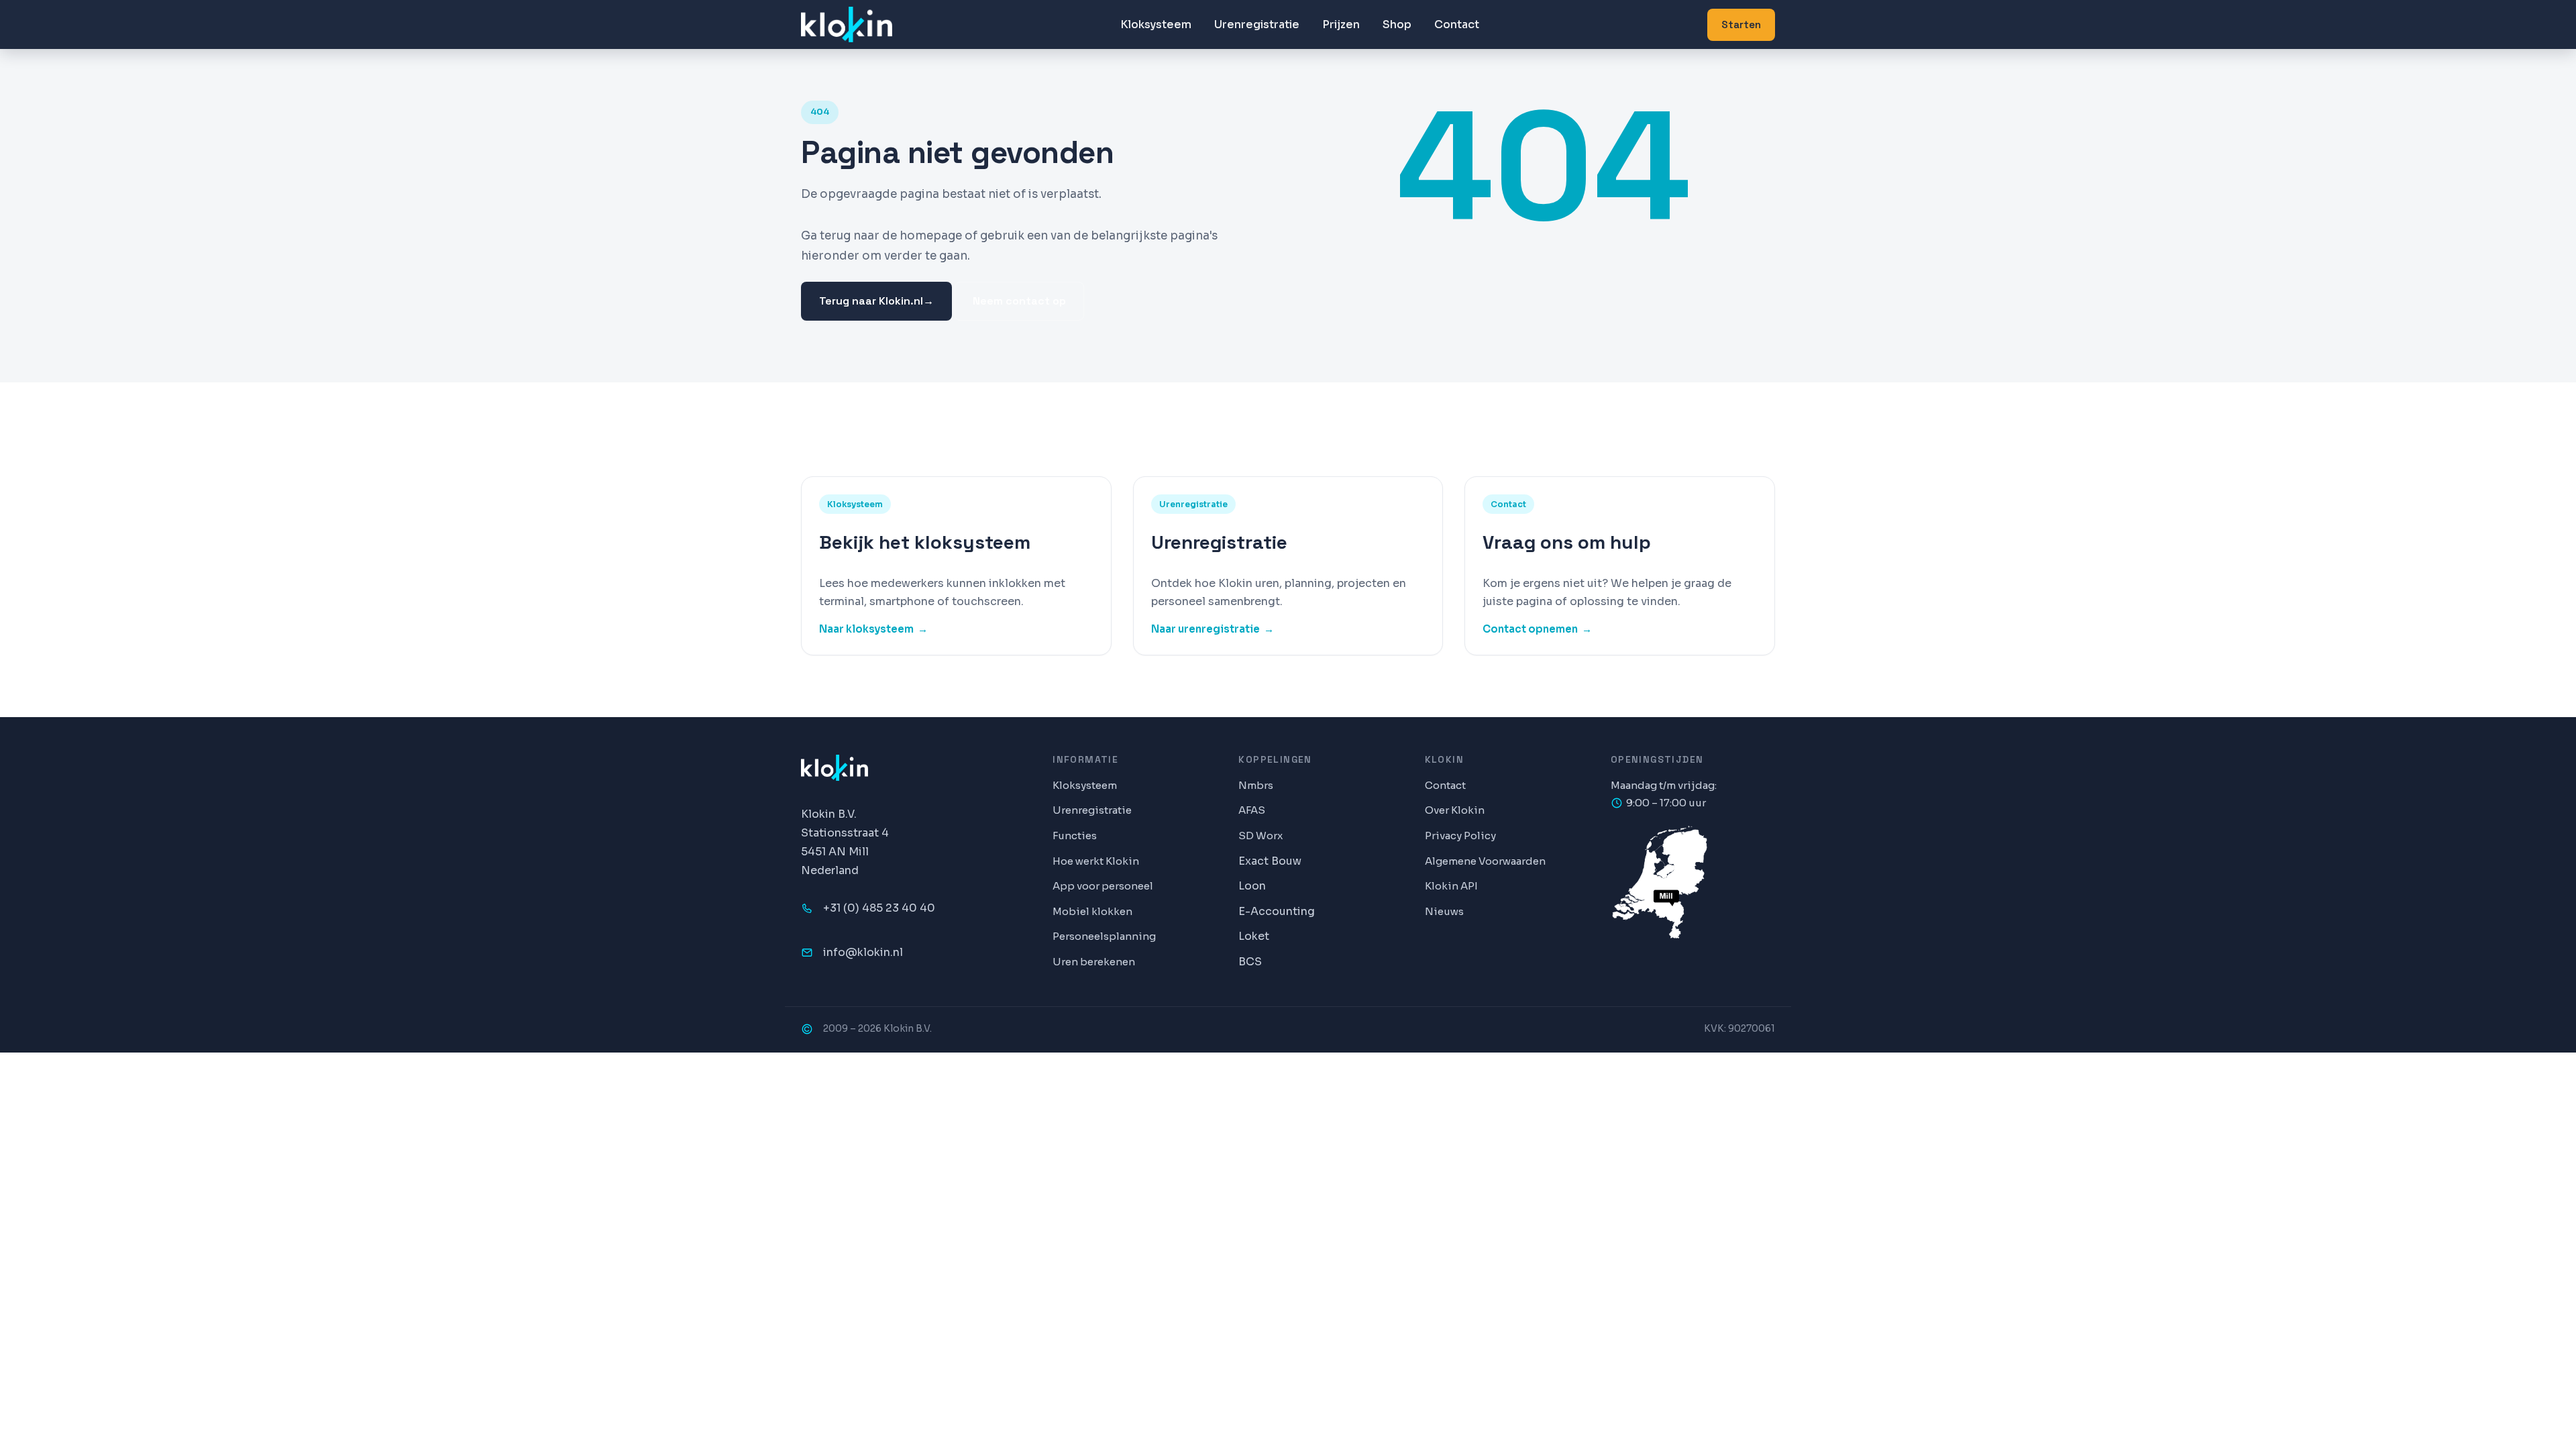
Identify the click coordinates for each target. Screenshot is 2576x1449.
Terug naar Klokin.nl (876, 301)
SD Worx (1260, 836)
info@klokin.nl (863, 952)
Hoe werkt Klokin (1096, 861)
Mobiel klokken (1092, 911)
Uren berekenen (1094, 962)
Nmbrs (1256, 785)
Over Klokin (1455, 810)
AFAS (1252, 810)
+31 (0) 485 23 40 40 (879, 908)
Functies (1075, 836)
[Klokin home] (847, 24)
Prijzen (1341, 24)
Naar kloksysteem (873, 629)
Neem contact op (1019, 301)
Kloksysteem (1156, 24)
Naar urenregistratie (1213, 629)
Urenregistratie (1257, 24)
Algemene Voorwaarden (1485, 861)
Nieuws (1444, 911)
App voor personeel (1103, 886)
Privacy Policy (1460, 836)
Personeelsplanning (1104, 936)
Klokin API (1451, 886)
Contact (1457, 24)
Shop (1397, 24)
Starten (1741, 24)
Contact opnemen (1537, 629)
